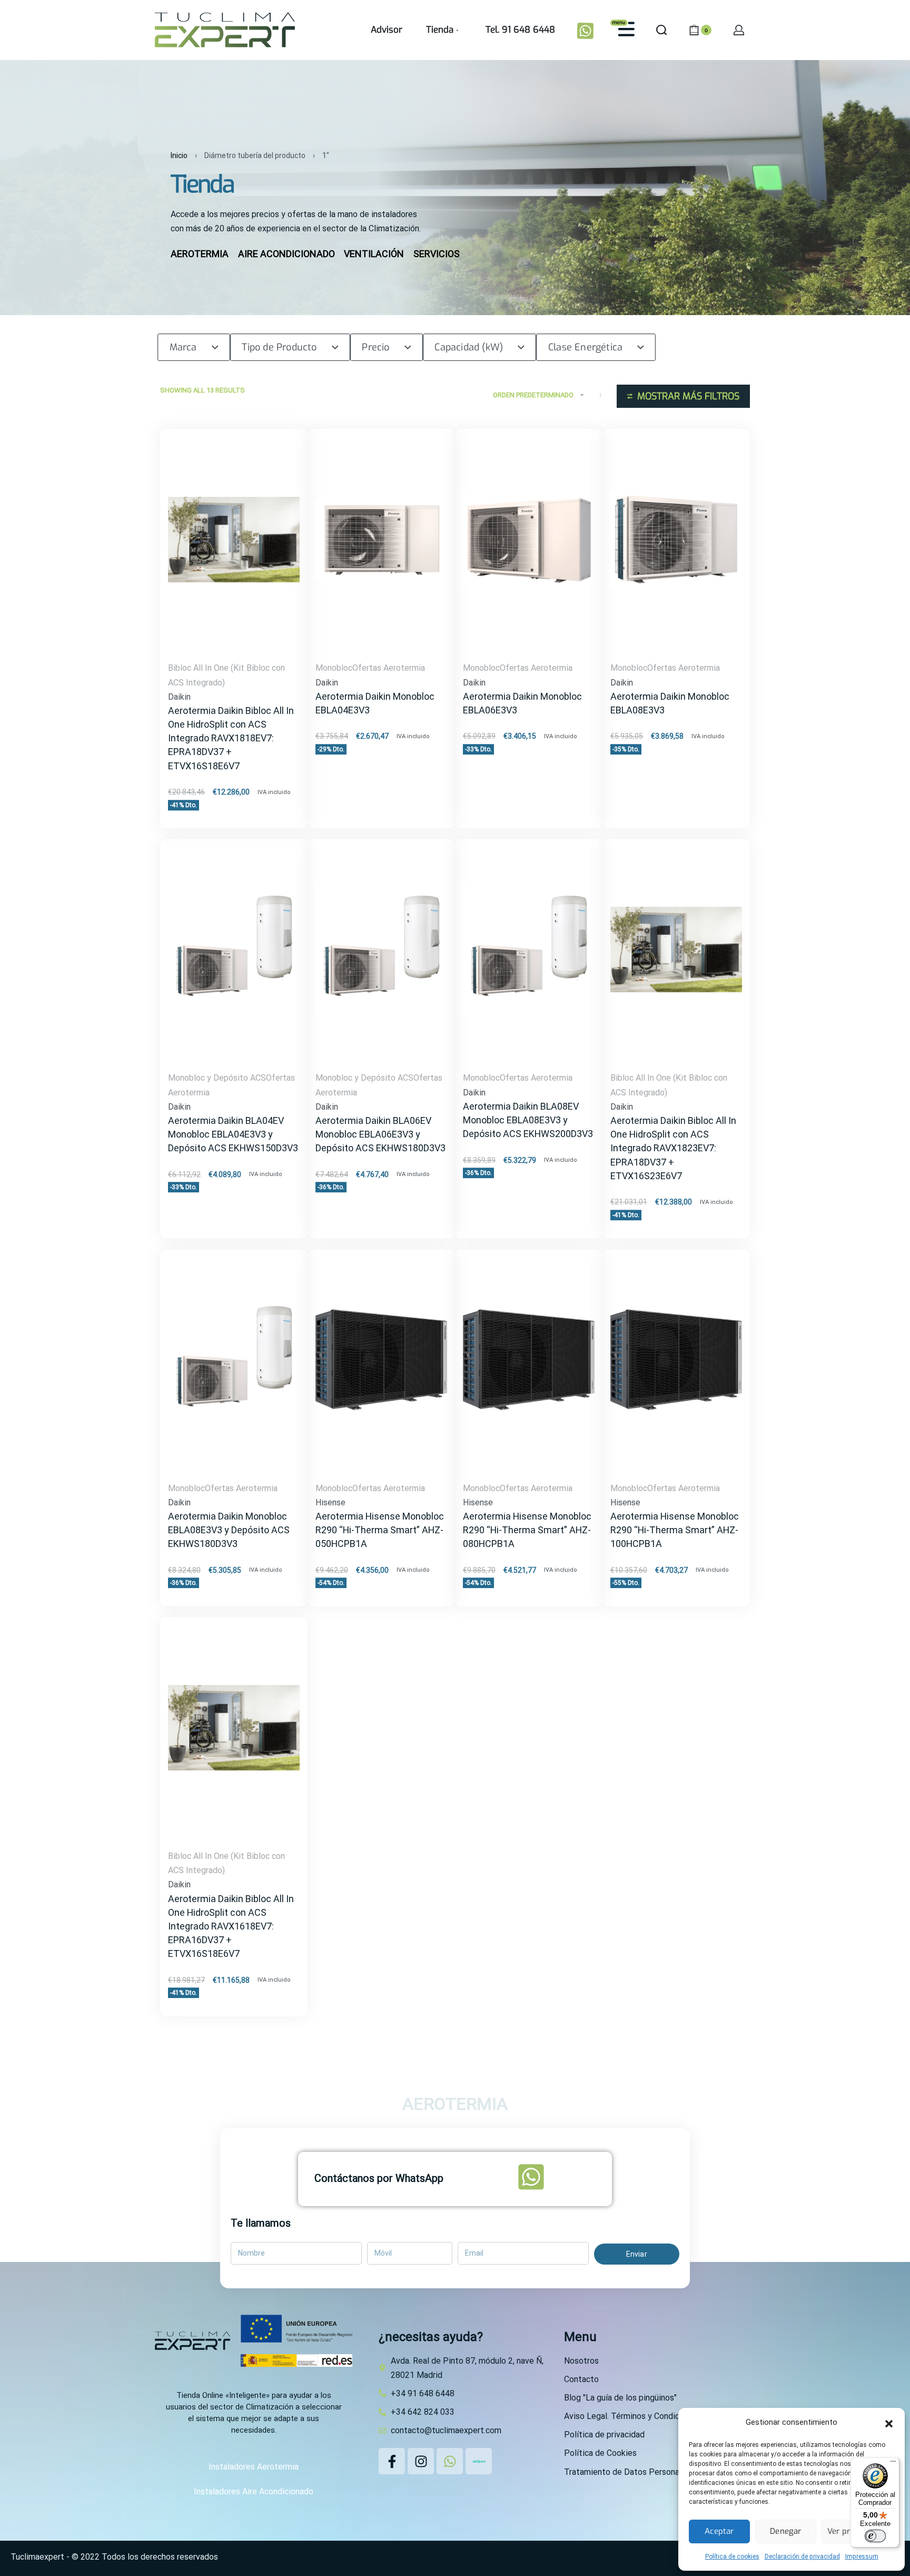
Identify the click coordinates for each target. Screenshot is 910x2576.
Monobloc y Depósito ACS (217, 1078)
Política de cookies (732, 2557)
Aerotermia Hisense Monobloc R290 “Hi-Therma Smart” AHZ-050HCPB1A (380, 1530)
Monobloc (334, 668)
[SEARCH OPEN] (661, 30)
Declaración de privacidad (802, 2557)
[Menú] (893, 2464)
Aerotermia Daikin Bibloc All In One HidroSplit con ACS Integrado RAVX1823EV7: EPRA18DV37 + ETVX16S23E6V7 (673, 1148)
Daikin (179, 697)
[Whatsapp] (450, 2461)
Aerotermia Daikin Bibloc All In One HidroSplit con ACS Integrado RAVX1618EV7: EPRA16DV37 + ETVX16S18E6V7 (231, 1926)
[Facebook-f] (392, 2461)
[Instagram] (421, 2461)
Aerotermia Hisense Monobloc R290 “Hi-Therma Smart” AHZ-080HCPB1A (527, 1530)
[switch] (875, 2536)
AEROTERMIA (455, 2104)
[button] (889, 2423)
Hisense (330, 1502)
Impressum (862, 2557)
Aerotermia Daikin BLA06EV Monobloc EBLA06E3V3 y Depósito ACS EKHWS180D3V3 (380, 1134)
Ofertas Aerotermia (389, 668)
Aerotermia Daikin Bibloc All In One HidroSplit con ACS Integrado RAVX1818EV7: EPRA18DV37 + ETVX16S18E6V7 (231, 738)
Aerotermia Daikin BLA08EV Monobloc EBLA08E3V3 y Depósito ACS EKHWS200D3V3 (528, 1120)
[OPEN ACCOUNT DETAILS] (739, 30)
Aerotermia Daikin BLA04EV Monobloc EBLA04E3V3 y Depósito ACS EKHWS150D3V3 (233, 1134)
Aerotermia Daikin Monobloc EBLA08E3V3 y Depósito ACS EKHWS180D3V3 (229, 1530)
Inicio (179, 155)
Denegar (785, 2531)
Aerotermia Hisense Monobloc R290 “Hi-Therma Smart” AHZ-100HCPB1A (675, 1530)
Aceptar (719, 2531)
